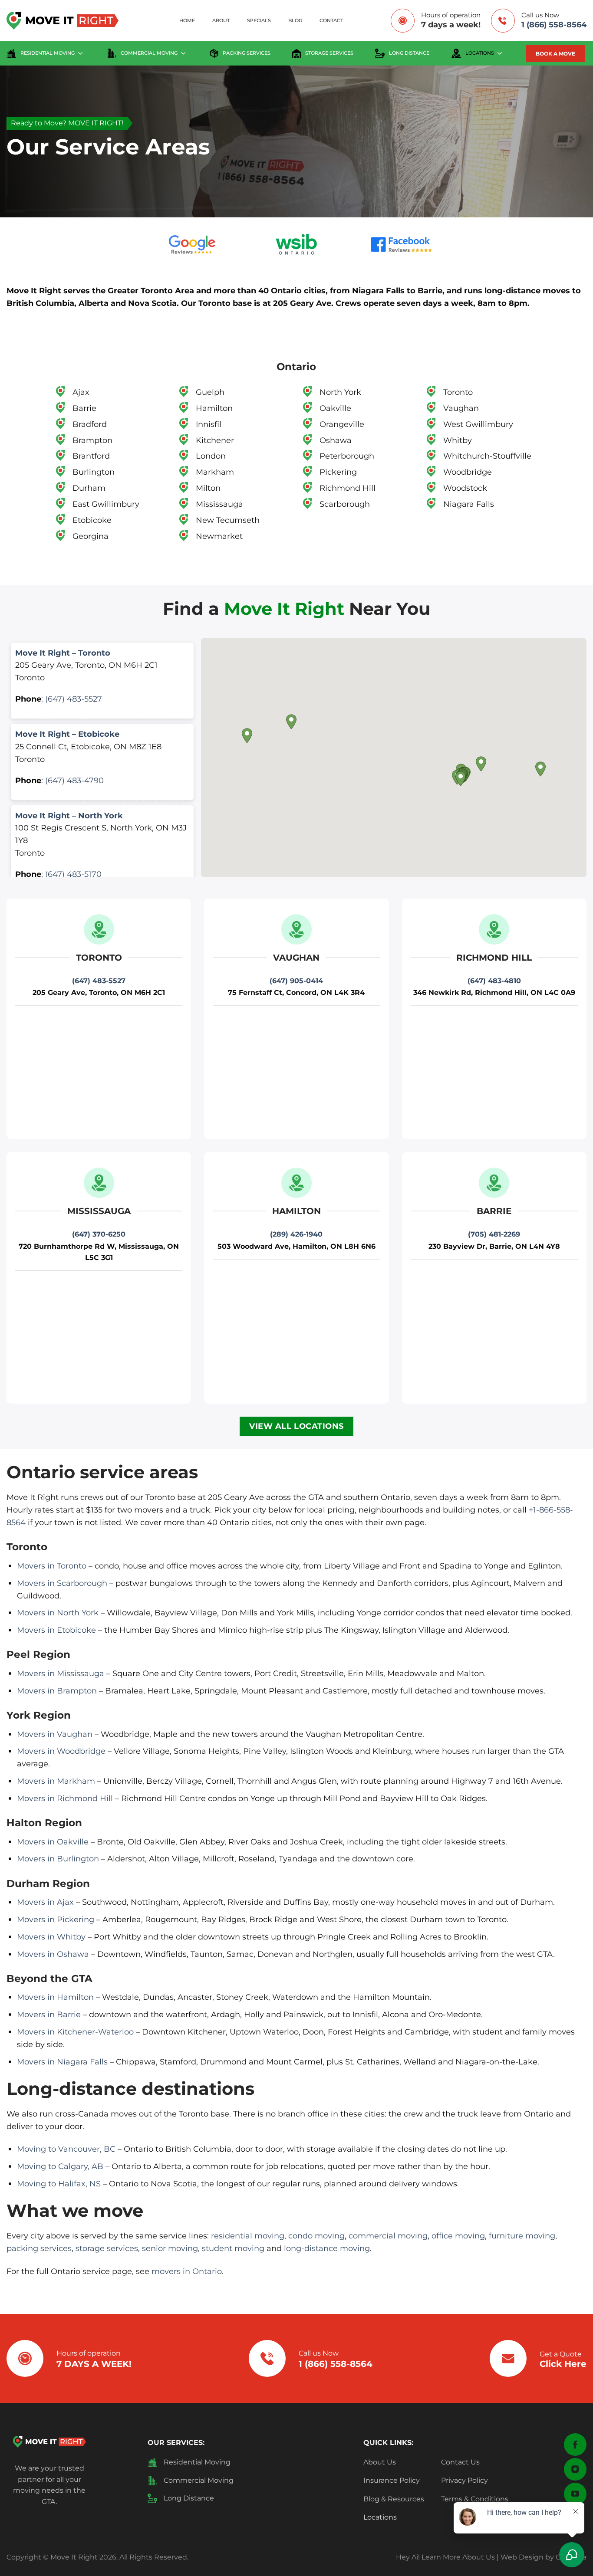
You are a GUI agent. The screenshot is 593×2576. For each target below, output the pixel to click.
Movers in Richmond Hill (65, 1798)
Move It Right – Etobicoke (67, 734)
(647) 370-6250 (99, 1234)
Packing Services (247, 53)
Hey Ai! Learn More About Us (445, 2557)
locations (480, 53)
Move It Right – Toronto (63, 653)
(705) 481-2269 (494, 1234)
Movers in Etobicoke (56, 1630)
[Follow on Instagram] (575, 2469)
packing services (39, 2248)
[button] (461, 779)
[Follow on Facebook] (575, 2445)
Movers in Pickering (56, 1919)
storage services (107, 2248)
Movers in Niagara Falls (62, 2062)
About (221, 21)
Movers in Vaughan (55, 1734)
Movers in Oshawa (53, 1954)
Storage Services (329, 53)
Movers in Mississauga (61, 1673)
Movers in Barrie (49, 2014)
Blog (295, 21)
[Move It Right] (63, 21)
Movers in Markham (56, 1781)
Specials (259, 21)
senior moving (170, 2248)
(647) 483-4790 (74, 780)
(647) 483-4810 (494, 981)
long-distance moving (327, 2248)
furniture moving (522, 2236)
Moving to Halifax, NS (59, 2184)
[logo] (49, 2441)
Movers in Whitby (51, 1937)
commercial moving (149, 53)
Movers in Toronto (52, 1566)
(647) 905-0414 (296, 981)
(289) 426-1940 (296, 1234)
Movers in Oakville (53, 1842)
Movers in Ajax (45, 1902)
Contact (331, 21)
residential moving (48, 53)
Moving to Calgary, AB (60, 2166)
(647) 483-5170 (73, 874)
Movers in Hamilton (55, 1997)
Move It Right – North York (69, 815)
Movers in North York (58, 1613)
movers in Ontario (187, 2271)
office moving (458, 2236)
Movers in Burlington (58, 1859)
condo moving (316, 2236)
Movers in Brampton (57, 1691)
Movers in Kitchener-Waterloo (75, 2032)
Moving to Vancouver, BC (66, 2149)
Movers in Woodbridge (61, 1751)
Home (187, 21)
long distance (409, 53)
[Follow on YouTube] (575, 2494)
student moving (233, 2248)
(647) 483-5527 (74, 699)
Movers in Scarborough (62, 1583)
